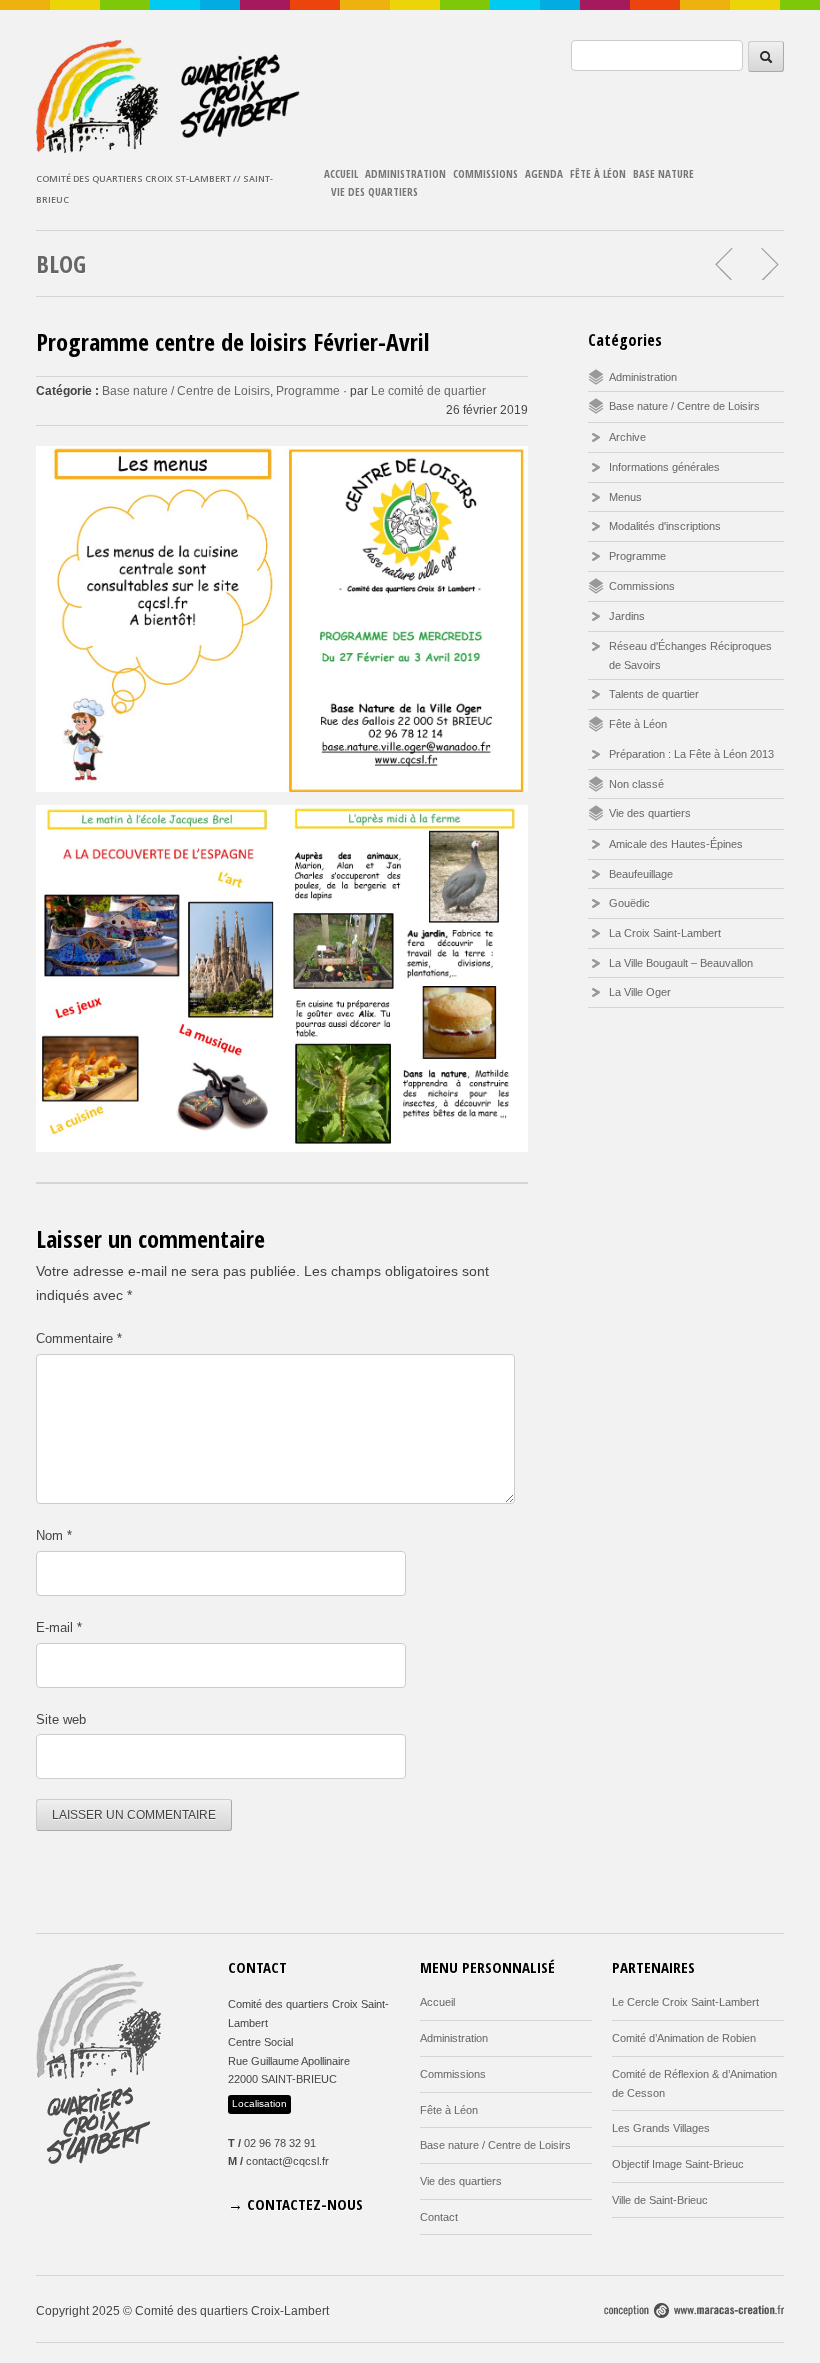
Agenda (544, 173)
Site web (61, 1719)
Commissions (485, 173)
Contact (439, 2217)
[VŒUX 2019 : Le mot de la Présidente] (769, 264)
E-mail (59, 1627)
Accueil (341, 173)
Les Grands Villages (661, 2128)
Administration (405, 173)
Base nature (663, 173)
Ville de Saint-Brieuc (660, 2200)
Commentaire (79, 1338)
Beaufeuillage (641, 874)
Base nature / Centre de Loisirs (186, 391)
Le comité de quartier (428, 391)
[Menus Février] (725, 264)
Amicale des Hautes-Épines (676, 844)
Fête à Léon (598, 173)
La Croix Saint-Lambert (665, 933)
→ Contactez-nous (295, 2204)
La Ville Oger (640, 992)
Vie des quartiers (374, 191)
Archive (627, 437)
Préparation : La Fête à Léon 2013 (691, 754)
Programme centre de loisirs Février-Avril (232, 341)
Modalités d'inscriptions (665, 526)
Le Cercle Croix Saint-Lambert (685, 2002)
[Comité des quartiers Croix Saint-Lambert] (170, 148)
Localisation (259, 2103)
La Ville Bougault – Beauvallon (681, 963)
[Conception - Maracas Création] (694, 2314)
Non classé (636, 784)
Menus (625, 497)
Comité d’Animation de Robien (684, 2038)
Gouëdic (629, 903)
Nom (54, 1535)
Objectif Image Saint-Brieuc (678, 2164)
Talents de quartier (654, 694)
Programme (308, 391)
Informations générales (664, 467)
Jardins (627, 616)
